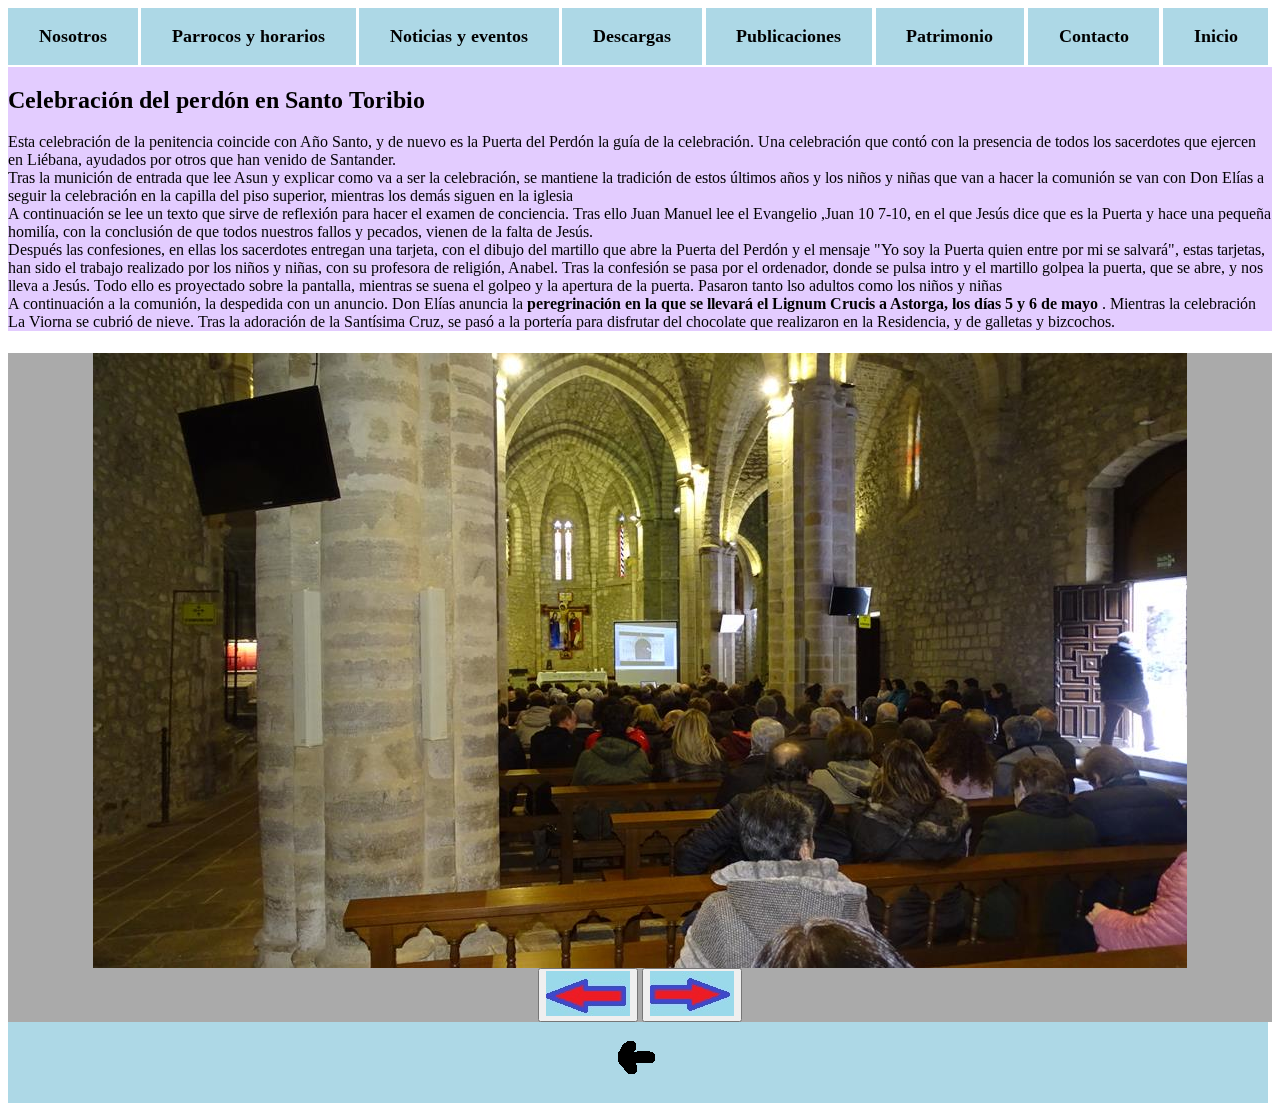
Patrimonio (949, 36)
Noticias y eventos (459, 36)
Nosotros (73, 36)
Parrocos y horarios (248, 36)
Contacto (1094, 36)
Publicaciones (788, 36)
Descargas (632, 36)
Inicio (1216, 36)
